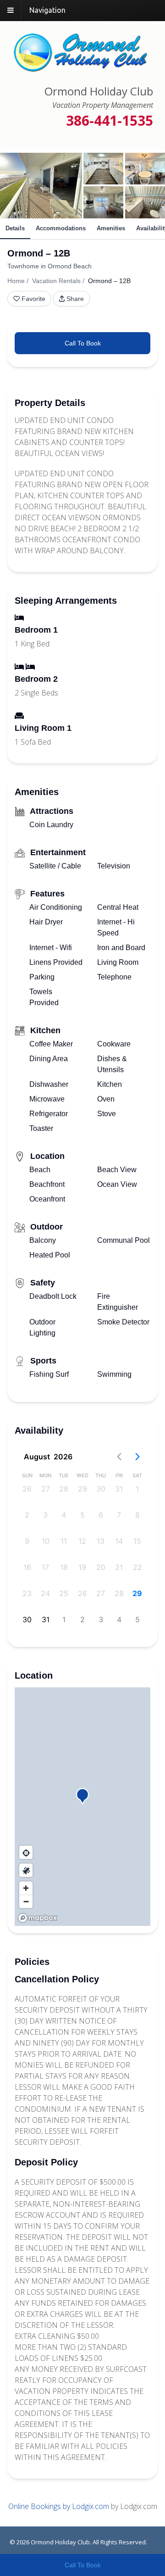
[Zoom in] (26, 1888)
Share (75, 299)
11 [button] (64, 1541)
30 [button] (101, 1489)
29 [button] (82, 1489)
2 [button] (27, 1515)
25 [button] (64, 1593)
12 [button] (82, 1541)
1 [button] (137, 1489)
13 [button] (101, 1541)
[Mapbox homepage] (38, 1918)
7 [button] (119, 1515)
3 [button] (45, 1515)
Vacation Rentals (56, 281)
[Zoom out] (26, 1901)
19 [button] (82, 1567)
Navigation (47, 10)
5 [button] (82, 1515)
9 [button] (27, 1541)
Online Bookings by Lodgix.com (59, 2506)
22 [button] (137, 1567)
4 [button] (64, 1515)
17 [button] (45, 1567)
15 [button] (137, 1541)
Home (16, 281)
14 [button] (119, 1541)
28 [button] (64, 1489)
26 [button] (27, 1489)
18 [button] (64, 1567)
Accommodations (61, 228)
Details (15, 228)
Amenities (111, 228)
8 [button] (137, 1515)
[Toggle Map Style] (26, 1870)
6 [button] (101, 1515)
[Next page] (137, 1457)
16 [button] (27, 1567)
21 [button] (119, 1567)
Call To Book (83, 343)
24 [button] (45, 1593)
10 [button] (46, 1541)
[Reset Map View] (26, 1852)
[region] (82, 1807)
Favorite (33, 299)
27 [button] (46, 1489)
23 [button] (27, 1593)
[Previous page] (119, 1457)
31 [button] (119, 1489)
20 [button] (101, 1567)
